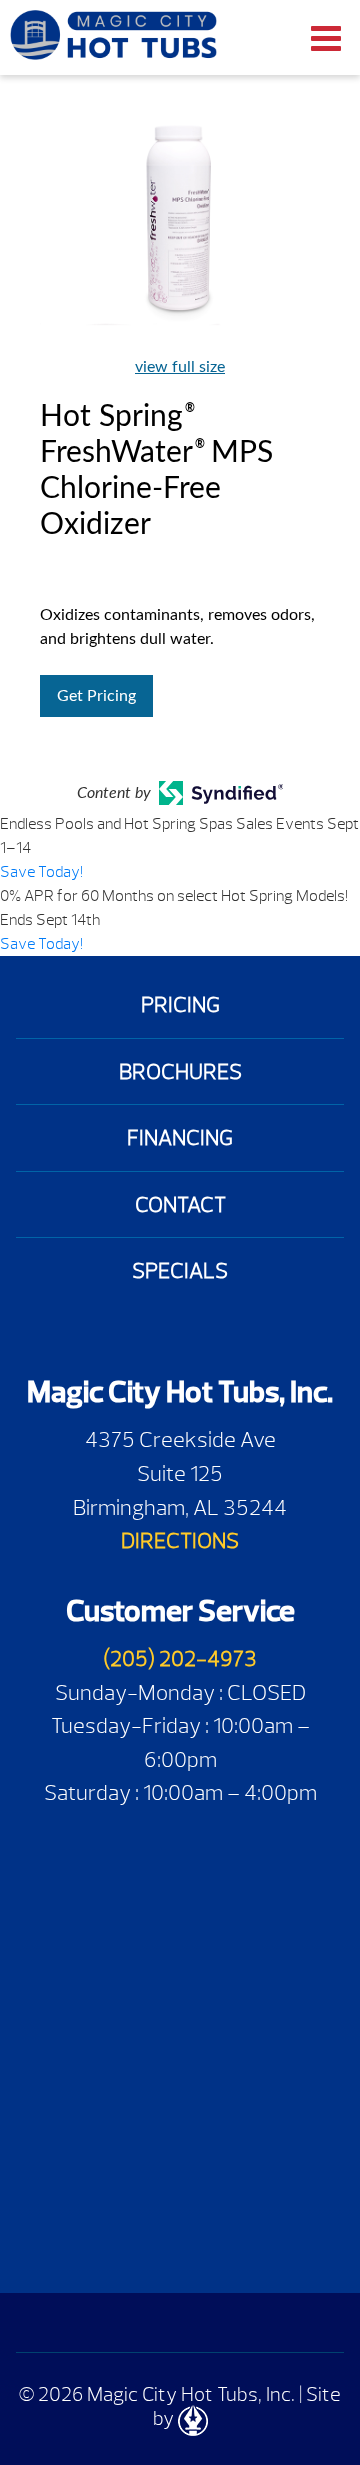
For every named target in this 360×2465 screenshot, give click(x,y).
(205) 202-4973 (180, 1658)
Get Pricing (96, 696)
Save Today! (41, 872)
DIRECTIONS (180, 1540)
